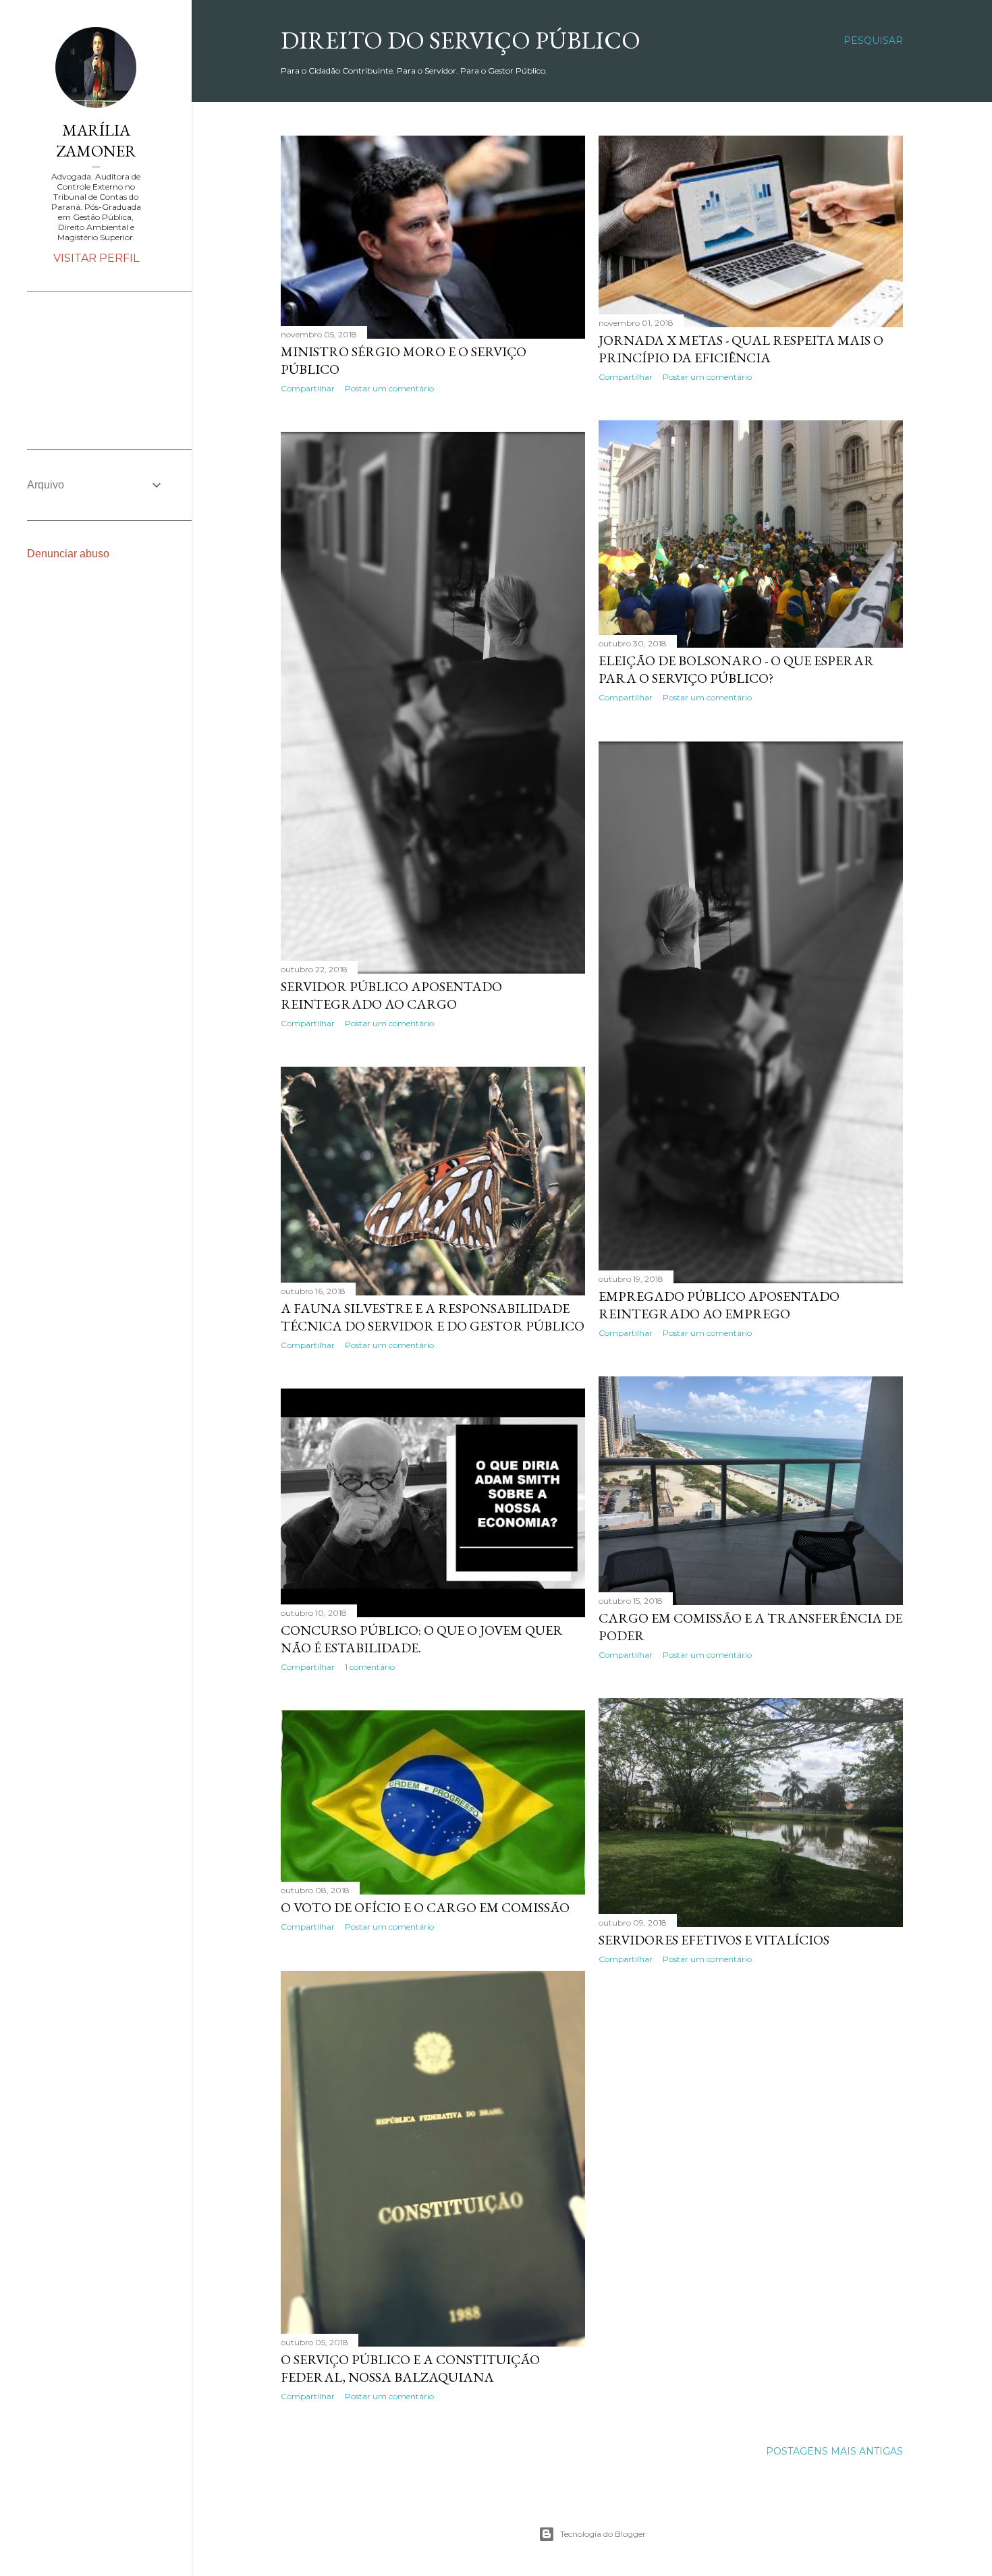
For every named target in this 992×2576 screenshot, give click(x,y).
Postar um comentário (389, 388)
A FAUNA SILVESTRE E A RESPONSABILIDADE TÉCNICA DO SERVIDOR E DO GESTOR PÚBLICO (433, 1317)
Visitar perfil (96, 258)
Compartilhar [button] (308, 388)
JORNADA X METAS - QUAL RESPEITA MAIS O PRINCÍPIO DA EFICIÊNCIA (741, 349)
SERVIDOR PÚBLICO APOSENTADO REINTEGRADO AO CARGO (391, 995)
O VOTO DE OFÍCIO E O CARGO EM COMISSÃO (425, 1907)
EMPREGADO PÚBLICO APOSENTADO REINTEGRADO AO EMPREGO (719, 1305)
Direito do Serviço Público (461, 40)
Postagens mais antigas (834, 2451)
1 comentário (370, 1667)
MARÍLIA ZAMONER (96, 140)
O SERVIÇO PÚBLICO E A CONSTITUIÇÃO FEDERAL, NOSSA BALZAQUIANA (410, 2368)
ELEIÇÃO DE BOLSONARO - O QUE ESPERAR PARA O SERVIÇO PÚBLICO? (736, 669)
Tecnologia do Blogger (603, 2534)
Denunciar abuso (68, 554)
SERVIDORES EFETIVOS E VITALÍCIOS (714, 1940)
